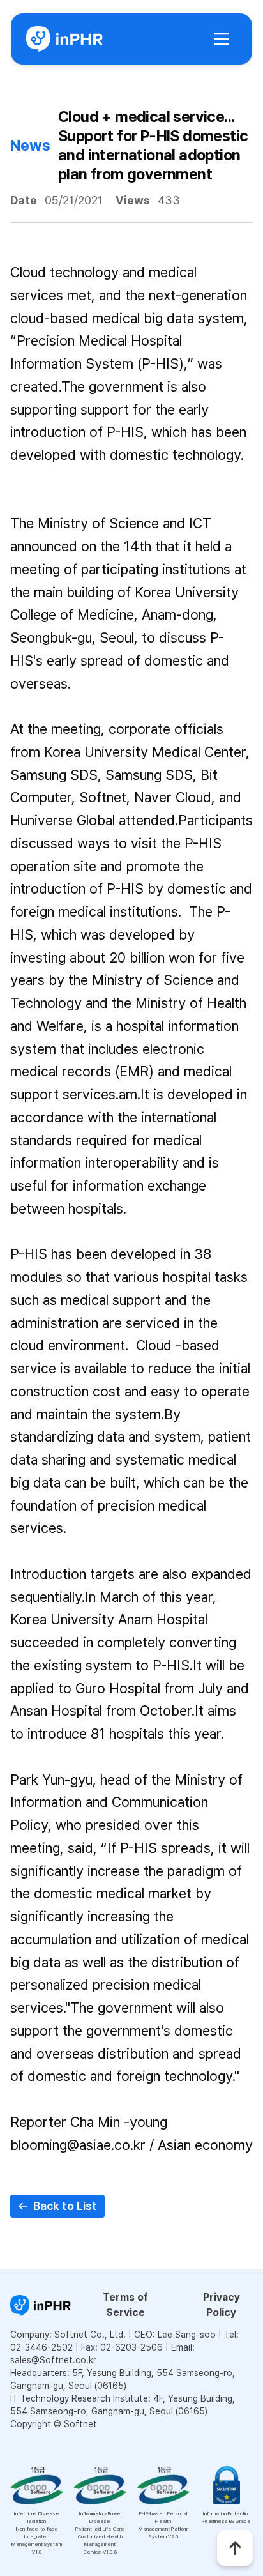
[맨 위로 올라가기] (235, 2548)
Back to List (65, 2206)
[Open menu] (222, 39)
